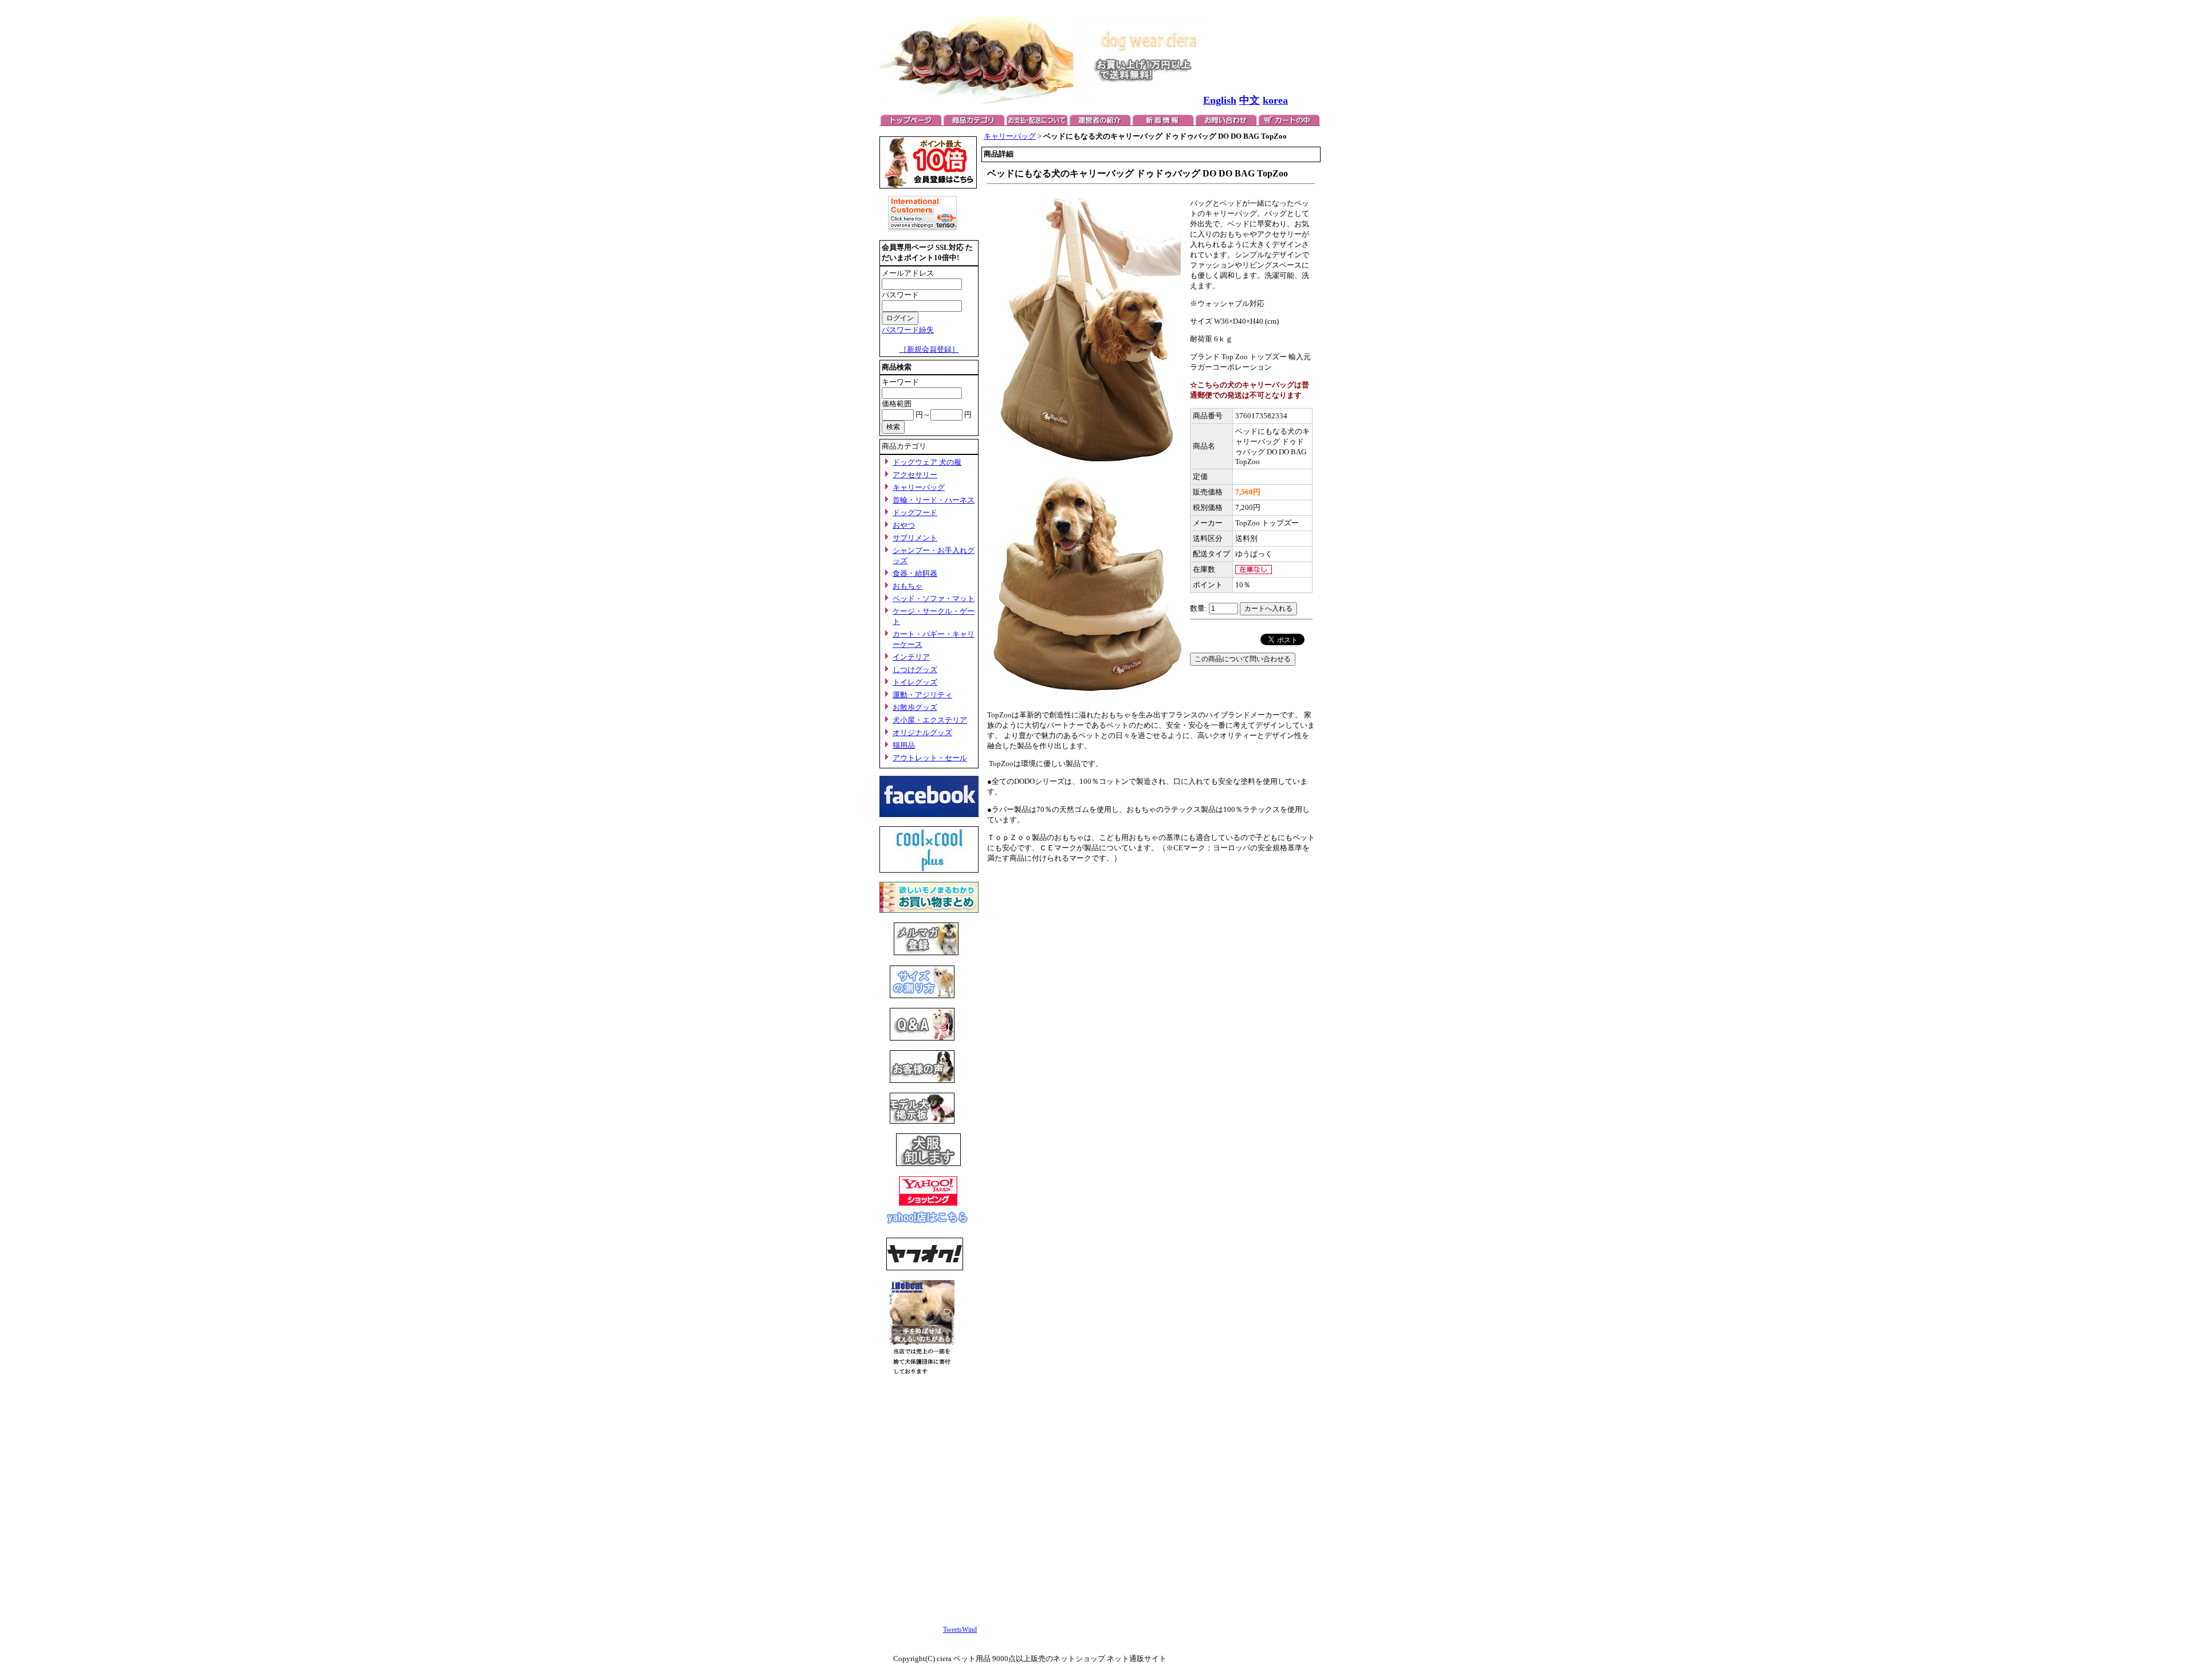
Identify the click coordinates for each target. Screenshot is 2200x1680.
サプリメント (915, 538)
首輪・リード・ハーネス (934, 500)
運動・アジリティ (922, 695)
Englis (1217, 100)
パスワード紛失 (908, 330)
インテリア (911, 657)
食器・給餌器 (915, 573)
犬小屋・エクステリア (930, 720)
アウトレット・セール (930, 758)
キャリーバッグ (919, 487)
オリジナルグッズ (922, 733)
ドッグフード (915, 513)
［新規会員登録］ (929, 349)
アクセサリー (915, 475)
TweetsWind (960, 1630)
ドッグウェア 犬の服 (927, 462)
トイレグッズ (915, 682)
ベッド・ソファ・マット (934, 598)
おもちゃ (907, 586)
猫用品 (904, 745)
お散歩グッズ (915, 707)
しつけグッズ (915, 670)
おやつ (904, 525)
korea (1275, 100)
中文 (1250, 100)
